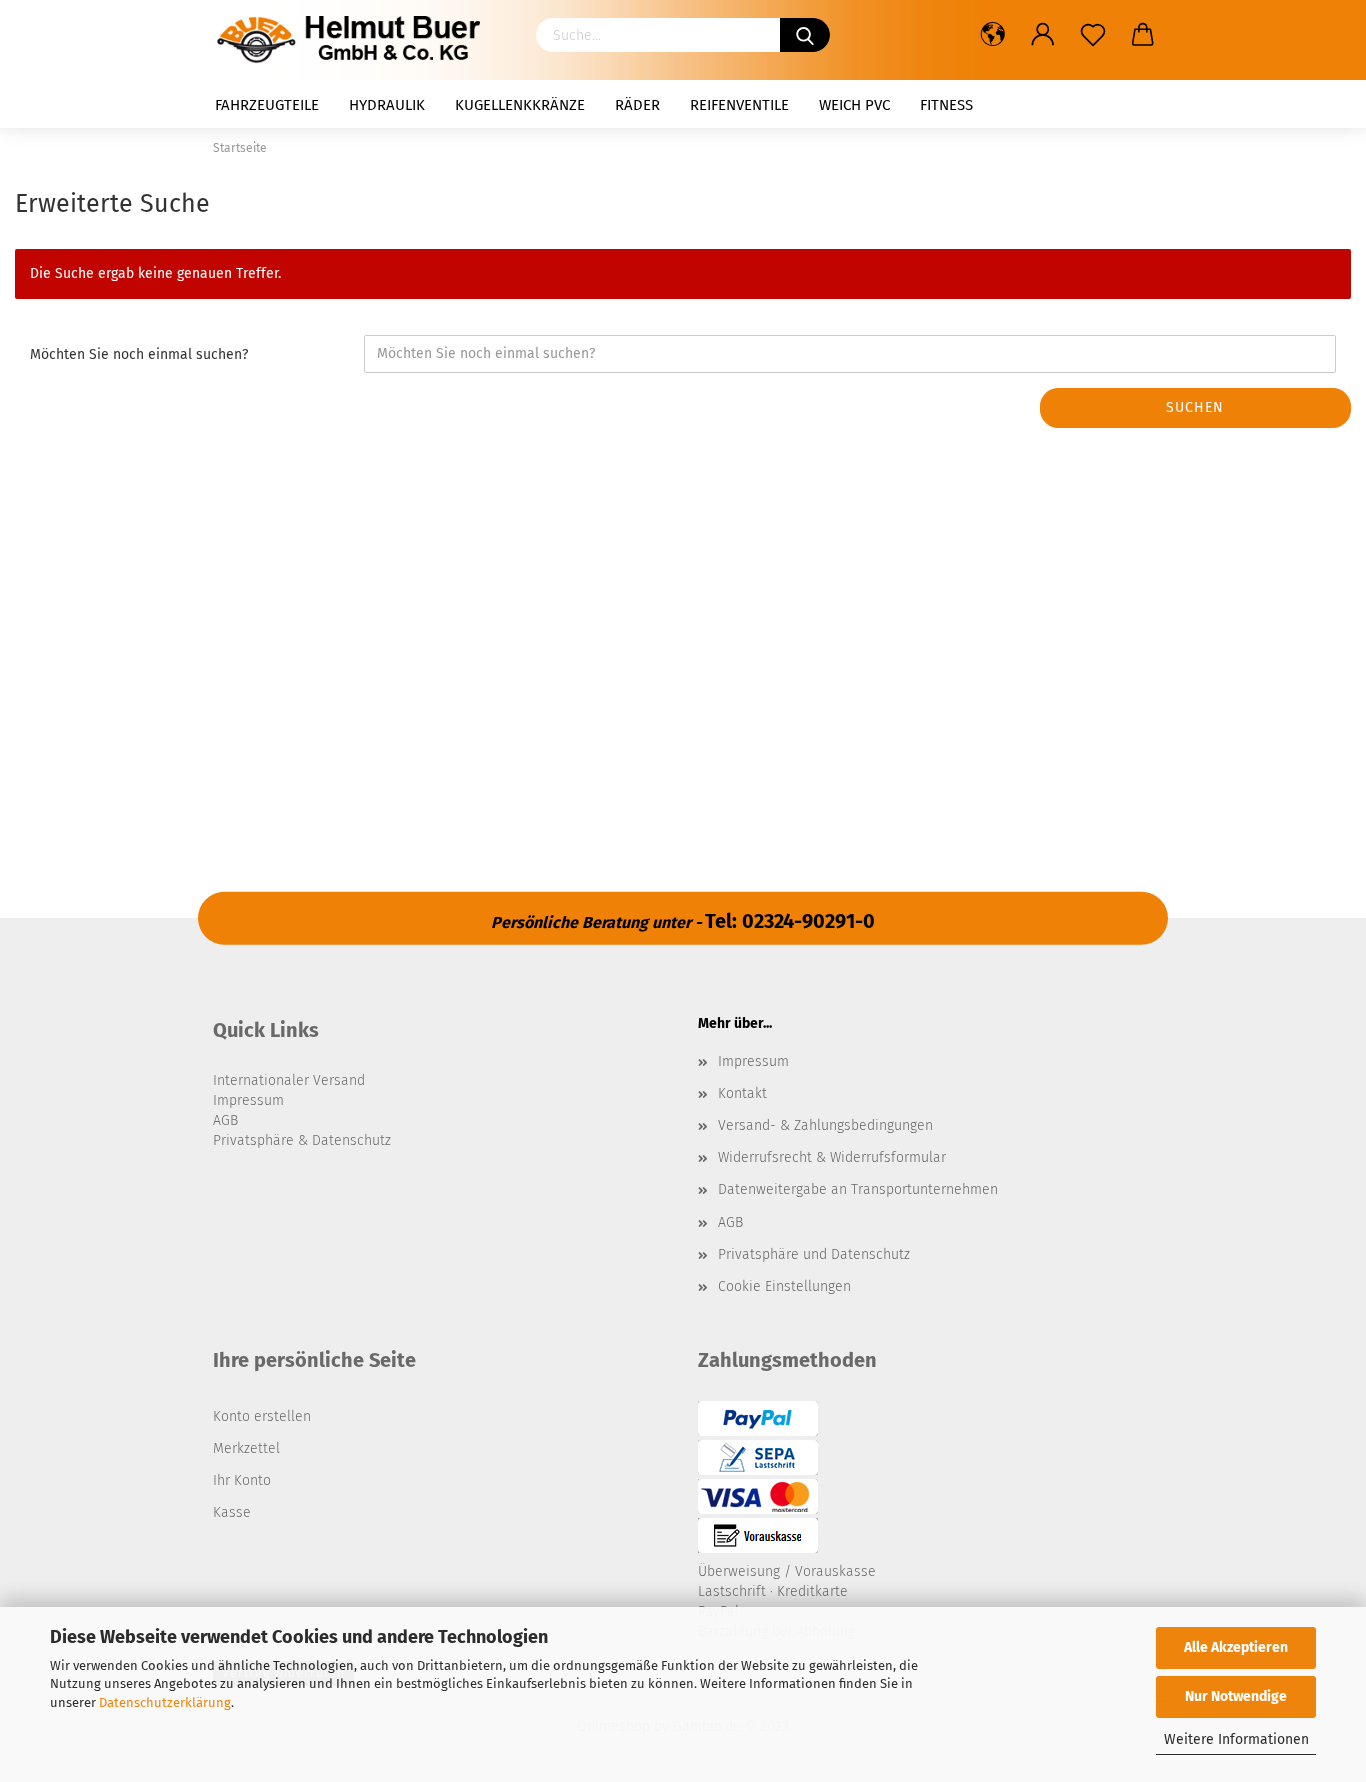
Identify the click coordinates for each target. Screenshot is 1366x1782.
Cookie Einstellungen (784, 1286)
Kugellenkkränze (520, 105)
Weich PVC (854, 105)
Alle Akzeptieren (1236, 1647)
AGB (730, 1222)
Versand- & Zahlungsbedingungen (825, 1125)
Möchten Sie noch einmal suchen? (139, 354)
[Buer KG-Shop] (354, 40)
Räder (637, 105)
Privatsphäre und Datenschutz (814, 1254)
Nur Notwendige (1236, 1696)
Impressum (753, 1061)
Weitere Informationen (1236, 1739)
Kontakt (742, 1093)
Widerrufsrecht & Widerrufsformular (832, 1157)
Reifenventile (739, 105)
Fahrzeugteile (267, 105)
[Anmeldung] (1043, 35)
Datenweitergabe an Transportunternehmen (858, 1189)
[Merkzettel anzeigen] (1093, 35)
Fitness (946, 105)
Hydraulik (387, 105)
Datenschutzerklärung (165, 1702)
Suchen (1195, 407)
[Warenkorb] (1143, 35)
